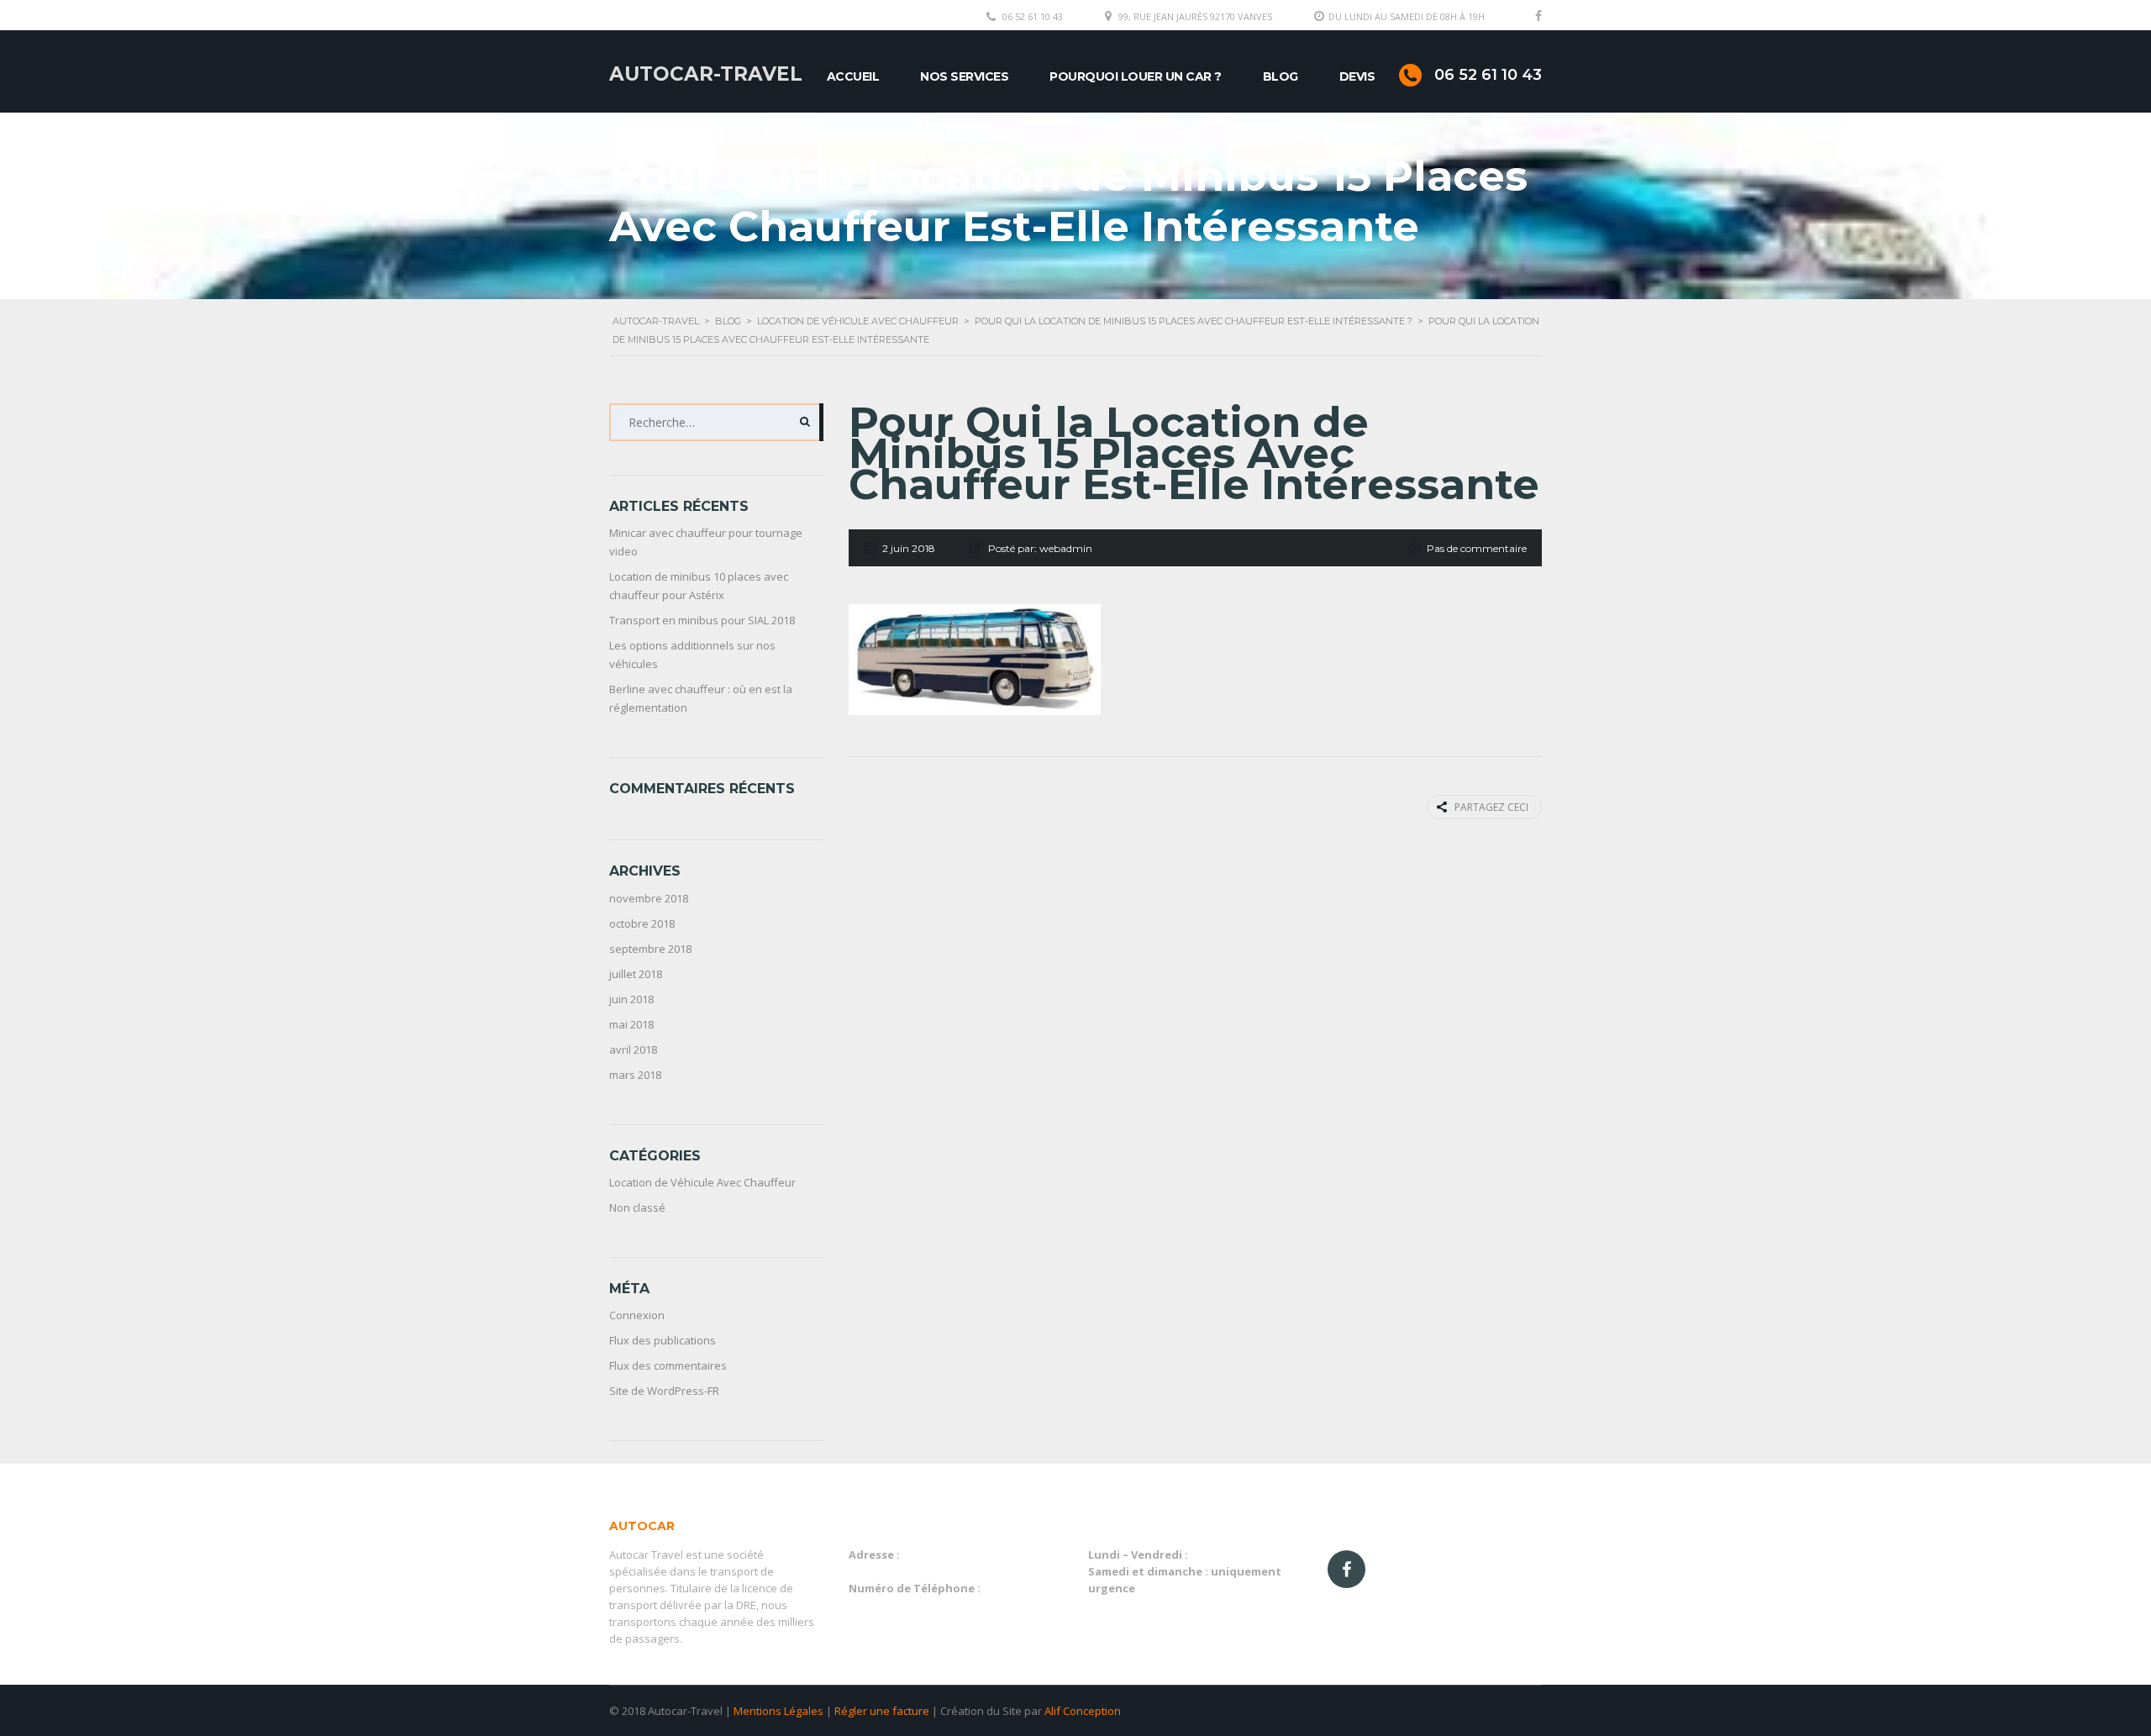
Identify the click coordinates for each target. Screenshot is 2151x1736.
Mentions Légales (778, 1711)
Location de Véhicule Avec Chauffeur (702, 1182)
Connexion (637, 1315)
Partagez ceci (1491, 807)
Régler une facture (882, 1711)
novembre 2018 (649, 898)
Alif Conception (1083, 1711)
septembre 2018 (650, 949)
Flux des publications (663, 1340)
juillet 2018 (636, 974)
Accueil (853, 76)
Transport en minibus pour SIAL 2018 (702, 620)
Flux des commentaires (668, 1365)
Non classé (637, 1207)
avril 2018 (633, 1049)
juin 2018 (631, 999)
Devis (1357, 76)
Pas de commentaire (1477, 548)
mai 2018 (631, 1024)
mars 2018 (635, 1075)
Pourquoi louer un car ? (1136, 76)
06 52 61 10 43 (1033, 16)
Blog (1281, 76)
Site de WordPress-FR (664, 1391)
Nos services (964, 76)
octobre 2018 (642, 923)
